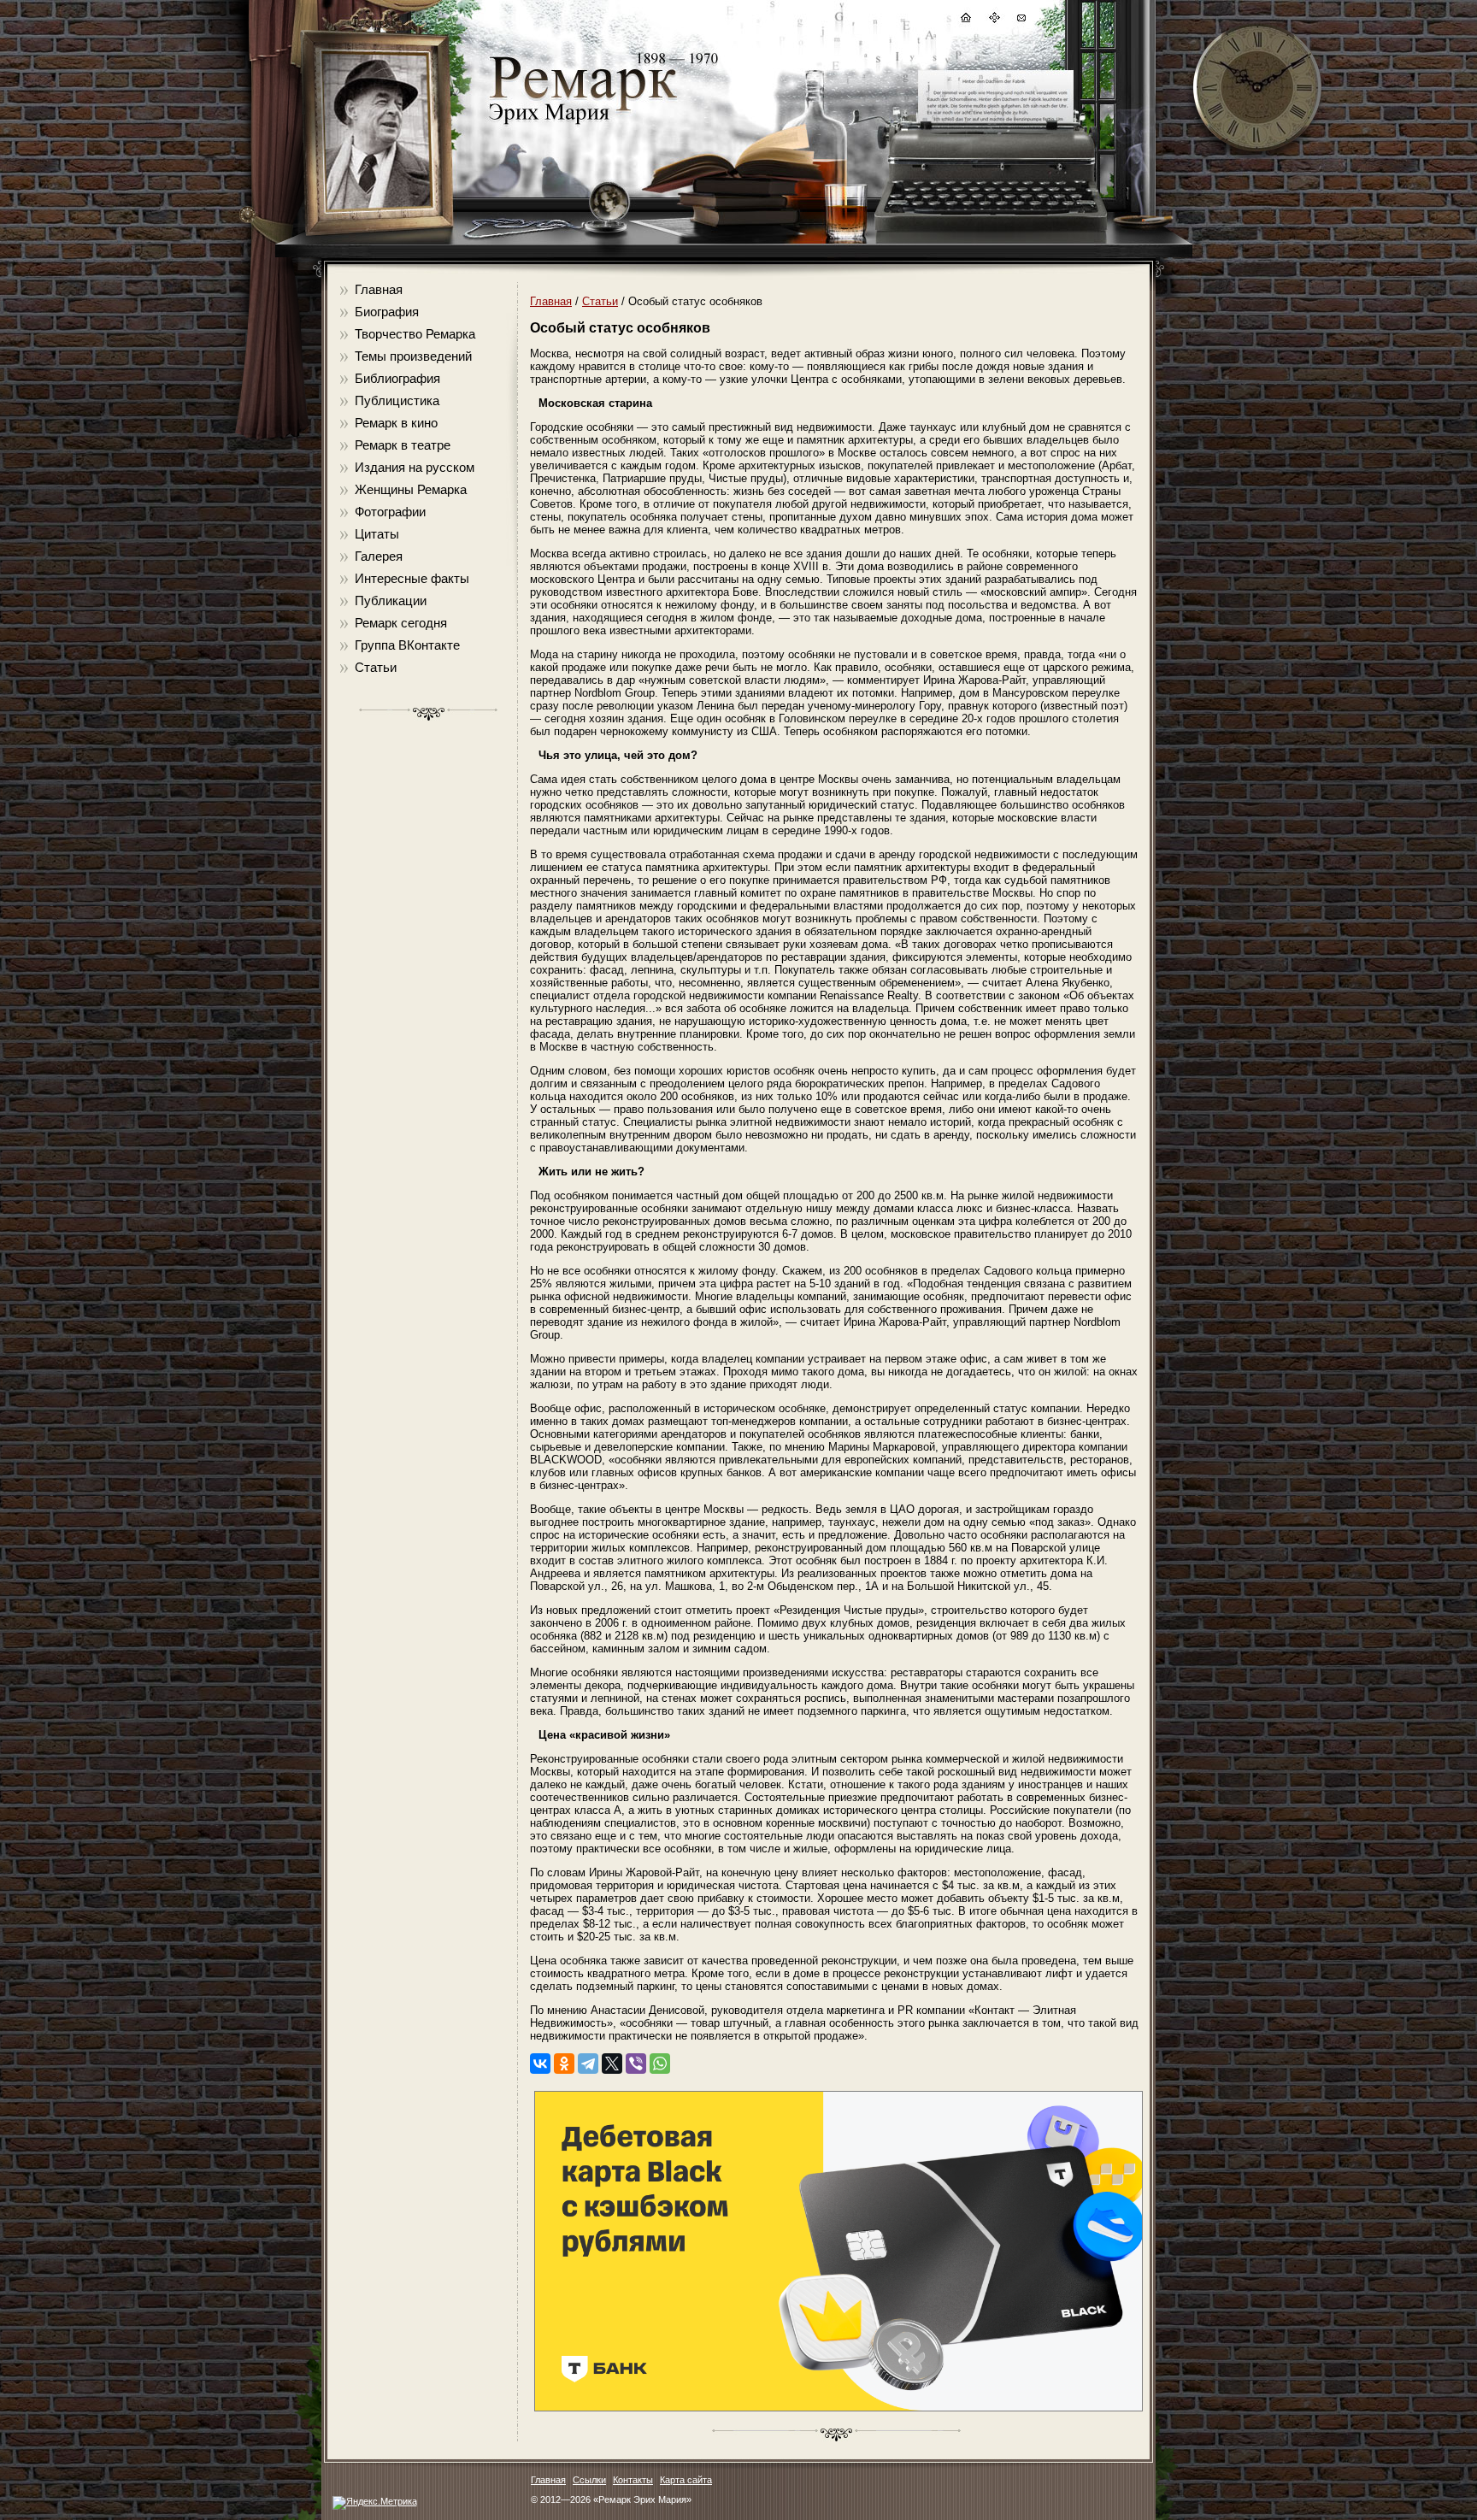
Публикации (391, 601)
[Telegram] (588, 2064)
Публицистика (397, 400)
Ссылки (589, 2480)
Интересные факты (412, 578)
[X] (612, 2064)
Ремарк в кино (396, 423)
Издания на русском (415, 467)
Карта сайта (686, 2480)
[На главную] (965, 20)
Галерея (379, 556)
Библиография (397, 378)
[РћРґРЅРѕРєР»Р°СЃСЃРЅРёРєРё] (564, 2064)
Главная (379, 289)
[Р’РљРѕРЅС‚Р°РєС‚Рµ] (540, 2064)
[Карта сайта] (993, 20)
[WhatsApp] (660, 2064)
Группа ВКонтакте (407, 645)
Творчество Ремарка (415, 334)
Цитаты (377, 534)
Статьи (376, 667)
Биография (387, 312)
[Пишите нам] (1021, 20)
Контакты (633, 2480)
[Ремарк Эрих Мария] (582, 124)
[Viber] (636, 2064)
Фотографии (390, 512)
